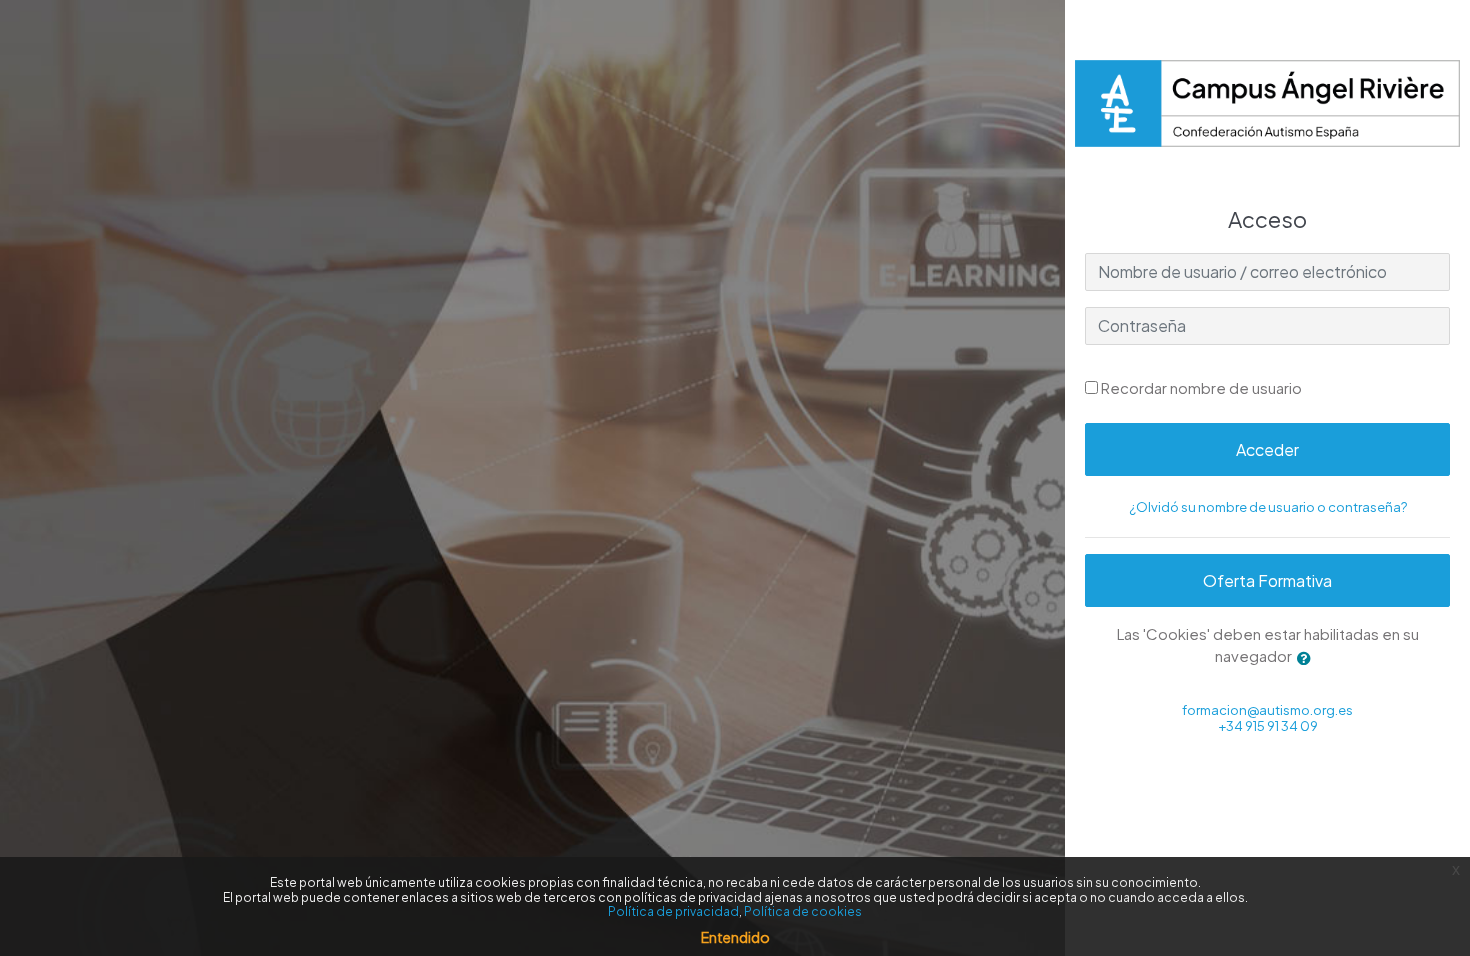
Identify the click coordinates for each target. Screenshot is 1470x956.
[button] (1308, 658)
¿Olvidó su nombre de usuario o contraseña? (1268, 507)
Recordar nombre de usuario (1201, 387)
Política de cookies (803, 911)
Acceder (1267, 449)
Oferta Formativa (1267, 580)
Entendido (735, 937)
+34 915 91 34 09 (1268, 726)
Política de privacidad (673, 911)
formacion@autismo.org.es (1267, 710)
